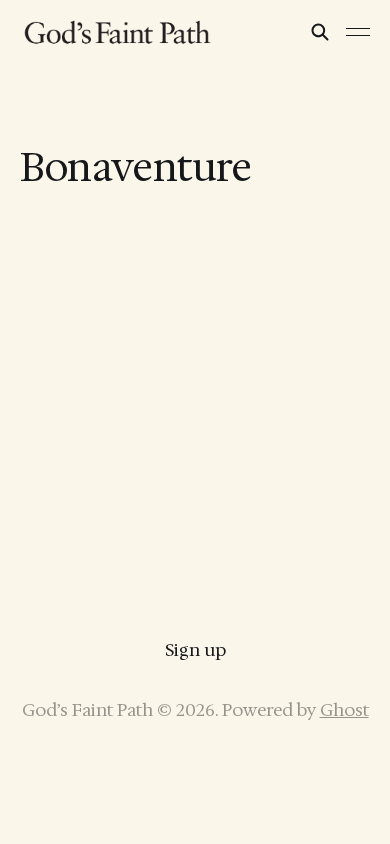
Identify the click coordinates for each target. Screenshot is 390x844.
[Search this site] (320, 32)
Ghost (344, 710)
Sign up (195, 650)
